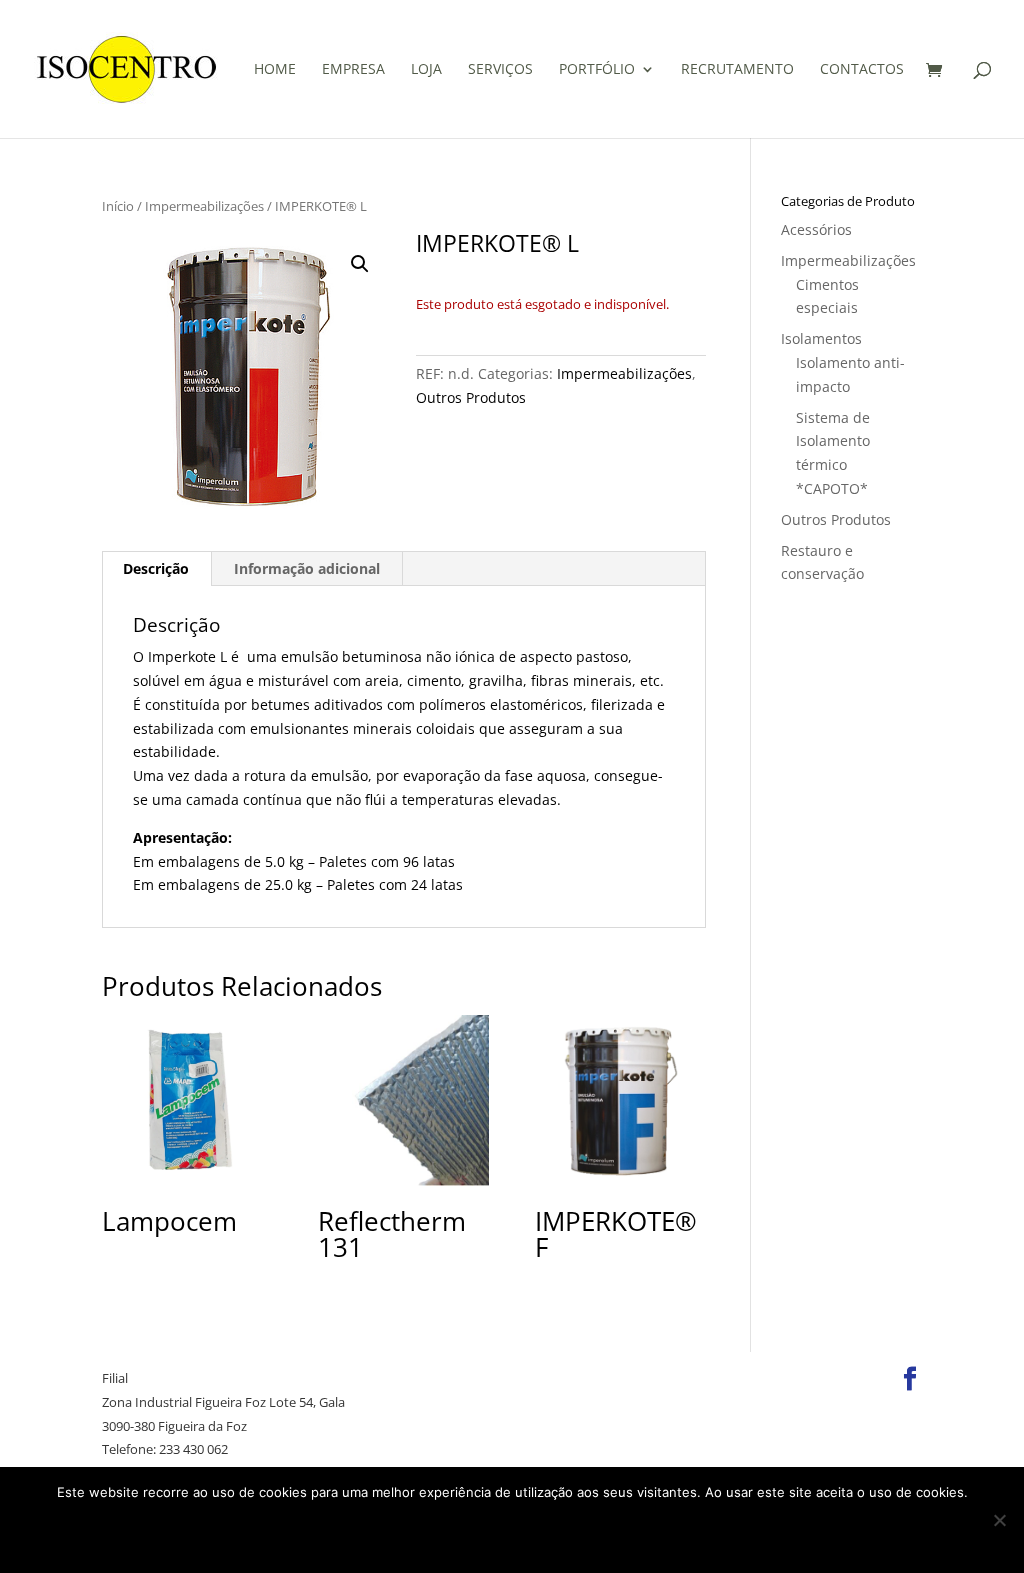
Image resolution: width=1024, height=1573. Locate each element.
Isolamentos (821, 338)
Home (275, 70)
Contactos (862, 70)
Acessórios (816, 229)
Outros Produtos (471, 397)
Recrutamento (737, 70)
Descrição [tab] (156, 568)
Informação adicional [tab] (307, 568)
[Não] (999, 1520)
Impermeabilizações (204, 206)
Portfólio (597, 70)
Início (118, 206)
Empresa (353, 70)
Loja (426, 70)
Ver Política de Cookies (557, 1533)
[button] (360, 264)
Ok (380, 1533)
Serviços (500, 70)
